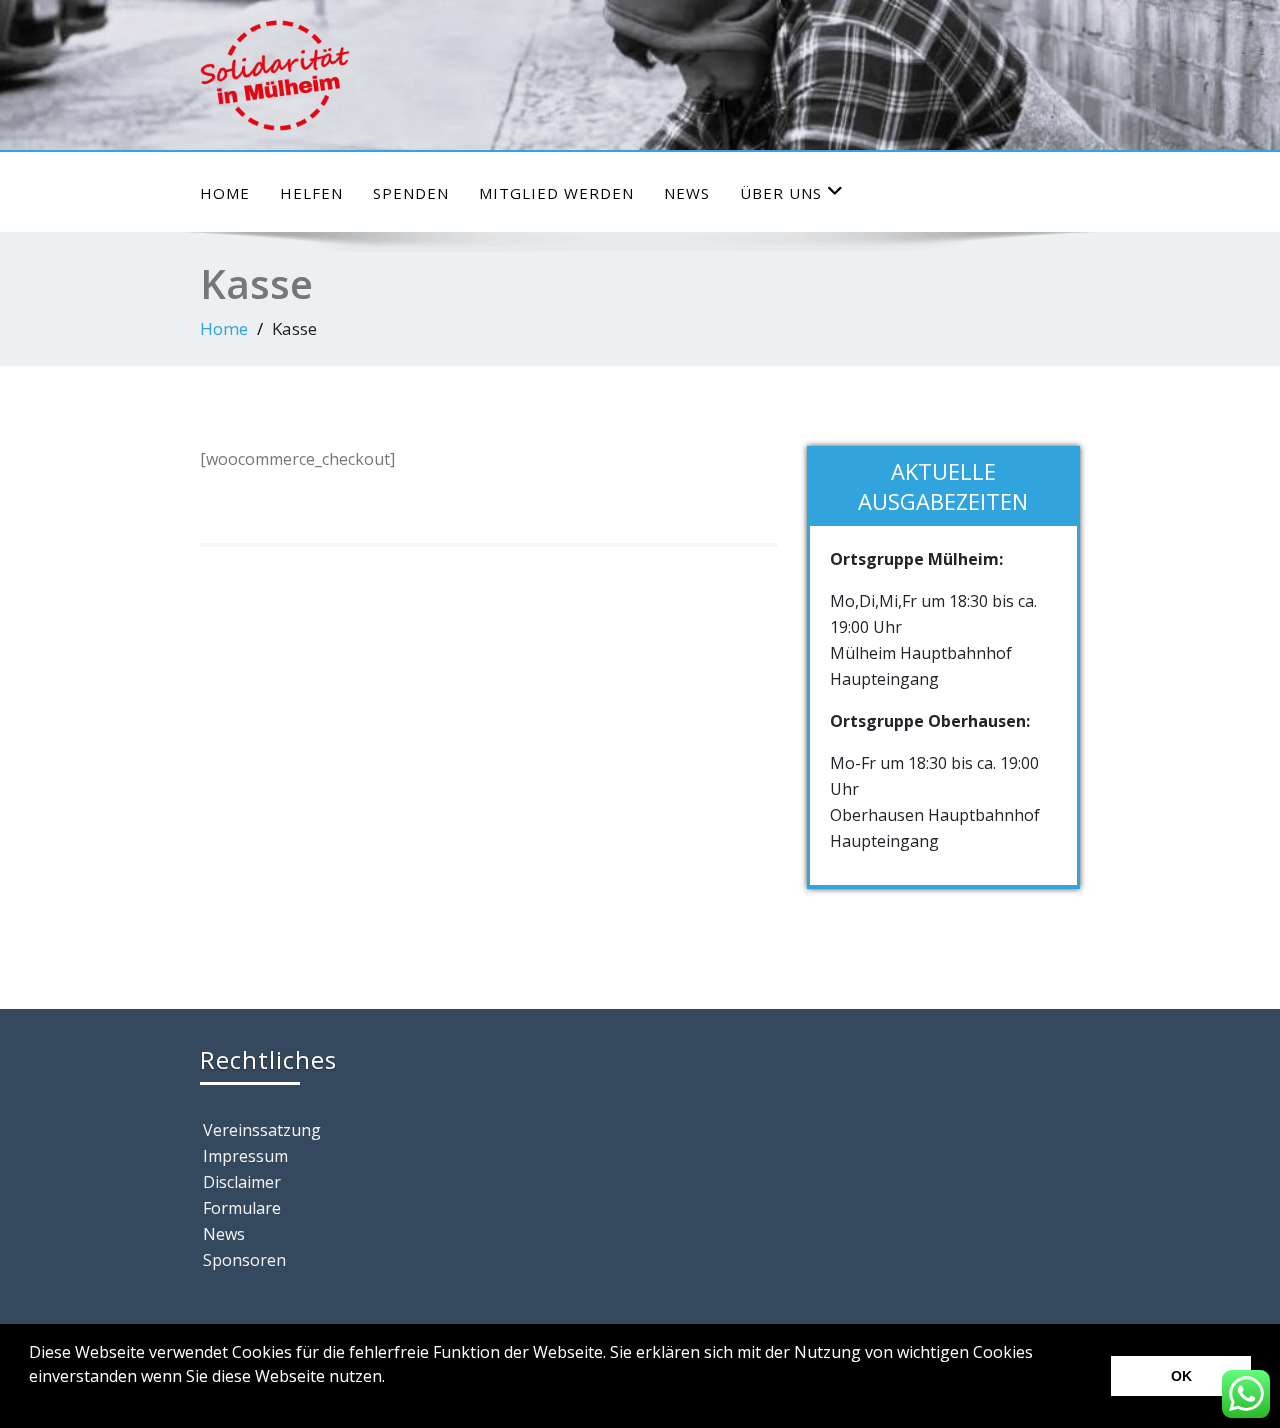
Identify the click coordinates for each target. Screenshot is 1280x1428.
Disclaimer (242, 1182)
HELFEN (311, 193)
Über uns (781, 193)
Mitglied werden (556, 193)
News (687, 193)
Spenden (411, 193)
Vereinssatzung (262, 1130)
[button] (32, 1403)
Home (225, 193)
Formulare (242, 1208)
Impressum (245, 1156)
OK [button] (1181, 1376)
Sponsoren (244, 1260)
